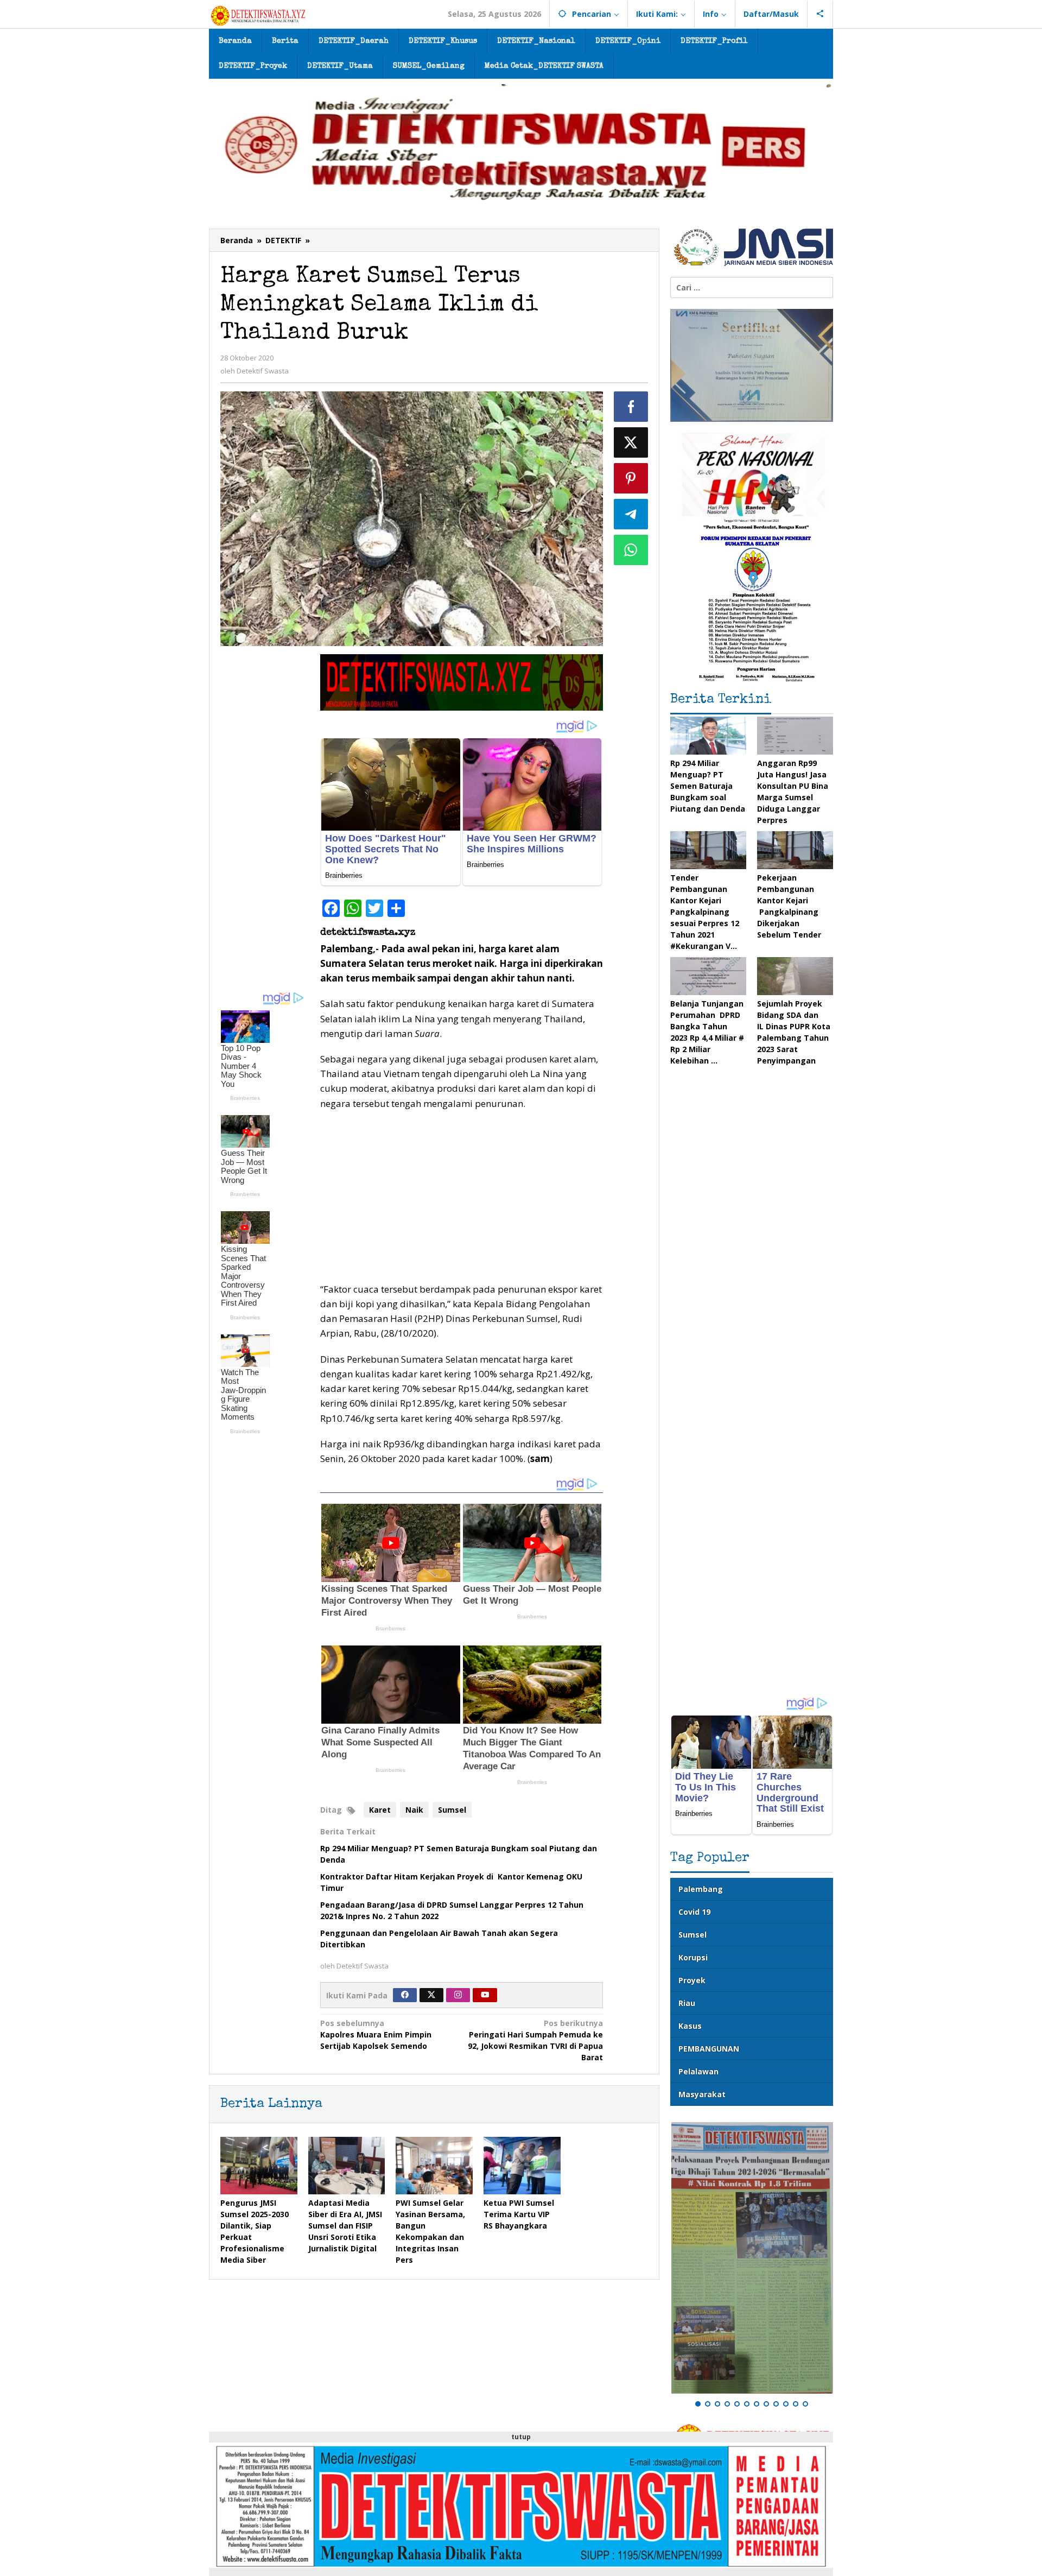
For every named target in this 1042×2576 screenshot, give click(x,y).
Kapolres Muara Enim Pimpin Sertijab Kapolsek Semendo (376, 2034)
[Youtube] (485, 1995)
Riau (687, 2003)
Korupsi (693, 1957)
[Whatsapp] (631, 550)
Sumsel (452, 1810)
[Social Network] (820, 14)
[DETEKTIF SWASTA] (258, 15)
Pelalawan (698, 2071)
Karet (380, 1810)
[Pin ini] (631, 478)
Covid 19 (694, 1912)
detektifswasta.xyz (368, 933)
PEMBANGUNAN (709, 2049)
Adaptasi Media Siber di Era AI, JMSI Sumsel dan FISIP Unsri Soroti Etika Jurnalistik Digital (345, 2226)
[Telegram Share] (631, 514)
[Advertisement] (265, 817)
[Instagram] (458, 1995)
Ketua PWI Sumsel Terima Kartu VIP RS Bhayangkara (519, 2214)
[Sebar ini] (631, 407)
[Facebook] (405, 1995)
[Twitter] (431, 1995)
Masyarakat (702, 2094)
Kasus (690, 2026)
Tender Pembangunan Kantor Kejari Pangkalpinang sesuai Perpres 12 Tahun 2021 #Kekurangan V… (705, 912)
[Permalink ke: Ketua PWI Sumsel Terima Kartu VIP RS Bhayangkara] (522, 2166)
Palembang (701, 1889)
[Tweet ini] (631, 442)
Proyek (692, 1980)
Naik (414, 1810)
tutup (521, 2437)
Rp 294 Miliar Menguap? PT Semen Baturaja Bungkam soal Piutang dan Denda (708, 786)
